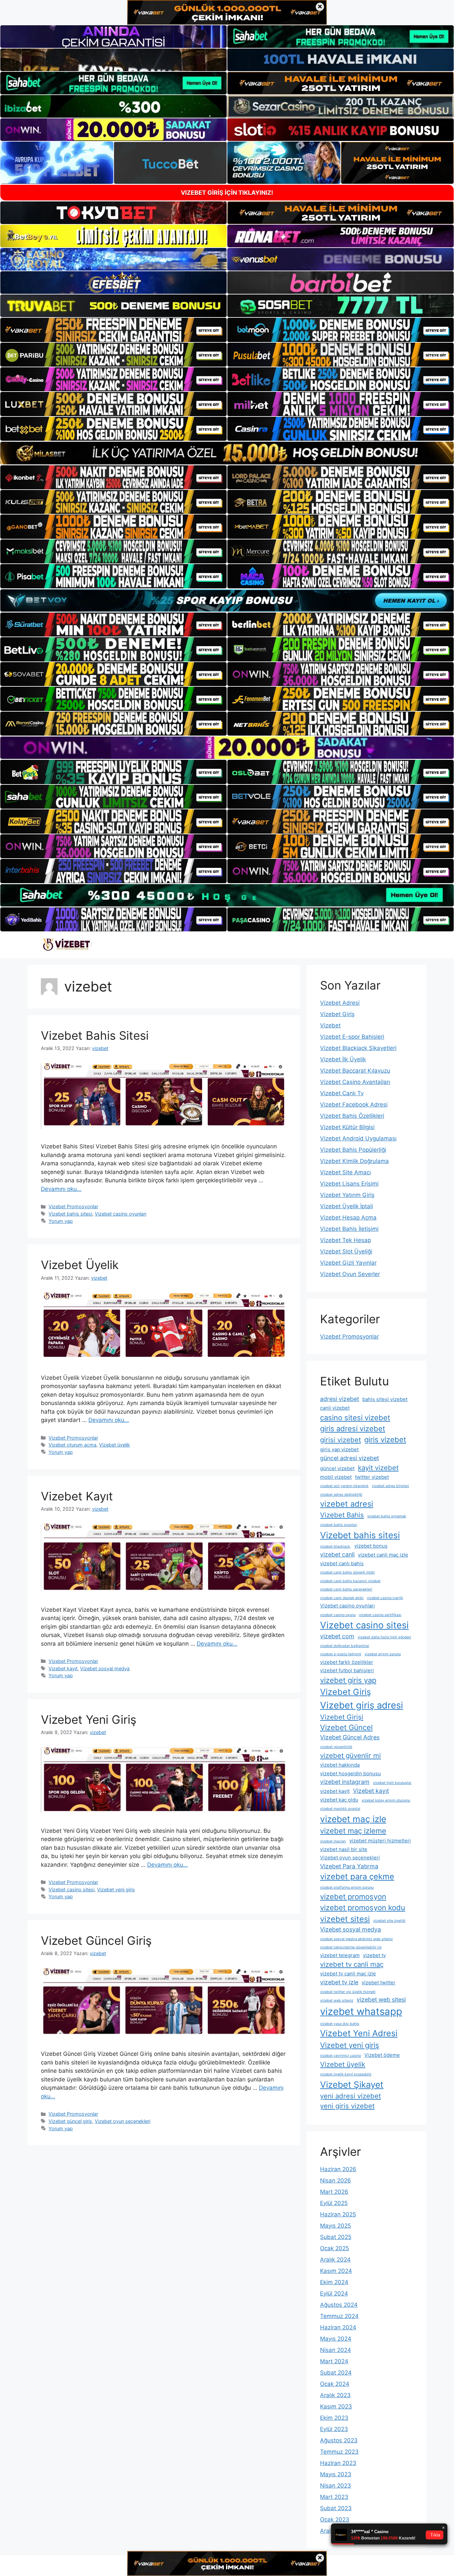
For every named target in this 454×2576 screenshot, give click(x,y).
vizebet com (337, 1636)
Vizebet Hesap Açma (348, 1218)
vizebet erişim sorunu (383, 1654)
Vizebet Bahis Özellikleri (352, 1116)
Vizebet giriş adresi (362, 1705)
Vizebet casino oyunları (120, 1214)
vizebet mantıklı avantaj (340, 1809)
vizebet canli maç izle (383, 1555)
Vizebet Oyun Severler (350, 1274)
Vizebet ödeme (382, 2055)
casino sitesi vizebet (355, 1418)
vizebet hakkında (340, 1765)
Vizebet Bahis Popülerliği (353, 1150)
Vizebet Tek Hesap (345, 1240)
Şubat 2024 (336, 2373)
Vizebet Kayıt (77, 1496)
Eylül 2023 (334, 2429)
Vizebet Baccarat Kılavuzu (355, 1071)
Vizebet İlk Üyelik (343, 1059)
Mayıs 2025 (336, 2226)
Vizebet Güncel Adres (350, 1737)
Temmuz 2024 (339, 2316)
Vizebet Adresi (340, 1003)
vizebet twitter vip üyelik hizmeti (348, 1992)
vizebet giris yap (348, 1680)
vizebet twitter (379, 1983)
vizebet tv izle (339, 1982)
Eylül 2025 (334, 2203)
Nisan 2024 (336, 2350)
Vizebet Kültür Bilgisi (347, 1127)
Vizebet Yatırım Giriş (347, 1195)
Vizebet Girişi (342, 1717)
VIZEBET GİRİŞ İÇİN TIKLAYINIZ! (227, 193)
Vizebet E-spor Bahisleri (352, 1037)
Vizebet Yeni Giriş (89, 1719)
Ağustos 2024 (339, 2305)
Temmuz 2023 (339, 2452)
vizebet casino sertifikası (380, 1615)
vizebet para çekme (357, 1876)
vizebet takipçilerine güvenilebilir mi (351, 1947)
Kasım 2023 (336, 2406)
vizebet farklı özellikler (347, 1662)
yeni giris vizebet (347, 2106)
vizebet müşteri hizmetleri (380, 1841)
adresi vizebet (340, 1399)
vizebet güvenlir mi (350, 1756)
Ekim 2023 (334, 2418)
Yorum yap (61, 1221)
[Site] (113, 330)
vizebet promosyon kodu (363, 1908)
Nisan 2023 (336, 2486)
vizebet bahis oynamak (387, 1516)
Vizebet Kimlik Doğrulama (354, 1161)
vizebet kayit (335, 1791)
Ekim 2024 (334, 2282)
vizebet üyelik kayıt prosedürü (346, 2074)
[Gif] (227, 453)
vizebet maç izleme (353, 1831)
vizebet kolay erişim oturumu (386, 1800)
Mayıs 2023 (336, 2474)
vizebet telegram (340, 1955)
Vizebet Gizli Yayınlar (348, 1263)
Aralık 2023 (335, 2395)
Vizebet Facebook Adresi (354, 1105)
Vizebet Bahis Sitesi (95, 1035)
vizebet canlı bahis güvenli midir (347, 1572)
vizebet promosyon (353, 1897)
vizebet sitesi (345, 1919)
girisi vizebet (340, 1440)
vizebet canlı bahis (342, 1563)
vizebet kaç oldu (339, 1800)
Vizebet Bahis (342, 1515)
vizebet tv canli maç (352, 1964)
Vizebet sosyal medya (105, 1668)
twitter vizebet (372, 1477)
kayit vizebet (378, 1468)
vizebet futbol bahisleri (347, 1670)
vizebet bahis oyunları (339, 1525)
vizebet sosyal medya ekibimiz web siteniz (356, 1939)
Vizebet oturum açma (72, 1445)
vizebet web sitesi (381, 1999)
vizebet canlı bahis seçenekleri (346, 1589)
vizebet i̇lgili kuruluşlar (392, 1783)
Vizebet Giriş (337, 1014)
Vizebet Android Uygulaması (358, 1138)
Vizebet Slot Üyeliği (346, 1251)
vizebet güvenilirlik (336, 1747)
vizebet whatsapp (361, 2011)
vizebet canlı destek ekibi (342, 1598)
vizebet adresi (347, 1504)
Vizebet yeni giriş (116, 1889)
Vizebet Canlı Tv (342, 1093)
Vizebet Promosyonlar (73, 1206)
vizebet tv (374, 1955)
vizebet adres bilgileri (391, 1486)
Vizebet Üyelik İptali (346, 1206)
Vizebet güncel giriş (70, 2121)
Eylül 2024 (334, 2293)
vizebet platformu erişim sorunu (347, 1887)
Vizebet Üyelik (80, 1265)
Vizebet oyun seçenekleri (122, 2121)
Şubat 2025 (336, 2237)
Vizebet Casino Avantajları (355, 1082)
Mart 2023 (334, 2497)
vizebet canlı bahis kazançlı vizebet (350, 1581)
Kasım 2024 (336, 2271)
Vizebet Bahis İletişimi (349, 1229)
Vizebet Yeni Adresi (359, 2033)
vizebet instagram (345, 1782)
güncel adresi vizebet (349, 1458)
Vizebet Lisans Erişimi (349, 1184)
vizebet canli (337, 1554)
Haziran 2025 (338, 2214)
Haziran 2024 (338, 2327)
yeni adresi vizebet (350, 2096)
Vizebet (330, 1025)
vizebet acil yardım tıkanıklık (344, 1486)
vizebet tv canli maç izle (348, 1974)
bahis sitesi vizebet (385, 1399)
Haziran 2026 (338, 2169)
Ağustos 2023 (339, 2440)
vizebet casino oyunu (338, 1615)
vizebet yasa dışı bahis (340, 2024)
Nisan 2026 (336, 2180)
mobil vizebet (336, 1477)
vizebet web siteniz (337, 2000)
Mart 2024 (334, 2361)
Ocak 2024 (335, 2384)
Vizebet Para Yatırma (349, 1866)
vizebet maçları (333, 1841)
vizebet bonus (371, 1546)
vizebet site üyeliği (389, 1921)
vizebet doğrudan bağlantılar (345, 1646)
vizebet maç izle (353, 1819)
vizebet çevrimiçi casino (340, 2056)
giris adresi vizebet (353, 1429)
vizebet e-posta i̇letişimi (341, 1654)
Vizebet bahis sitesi (70, 1214)
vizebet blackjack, (336, 1546)
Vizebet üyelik (114, 1445)
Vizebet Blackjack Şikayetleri (358, 1048)
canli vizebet (335, 1408)
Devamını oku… (61, 1189)
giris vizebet (385, 1440)
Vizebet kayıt (63, 1668)
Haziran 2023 (338, 2463)
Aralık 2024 (335, 2260)
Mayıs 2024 (336, 2339)
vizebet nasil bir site (344, 1849)
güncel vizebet (337, 1468)
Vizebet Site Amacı (345, 1172)
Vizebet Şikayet (352, 2085)
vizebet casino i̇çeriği (385, 1598)
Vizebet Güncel (346, 1727)
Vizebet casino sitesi (71, 1889)
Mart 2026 (334, 2192)
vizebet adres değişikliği (341, 1495)
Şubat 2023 (336, 2508)
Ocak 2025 (335, 2248)
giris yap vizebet (339, 1449)
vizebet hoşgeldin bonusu (350, 1773)
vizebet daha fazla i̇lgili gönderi (384, 1637)
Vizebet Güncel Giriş (96, 1940)
